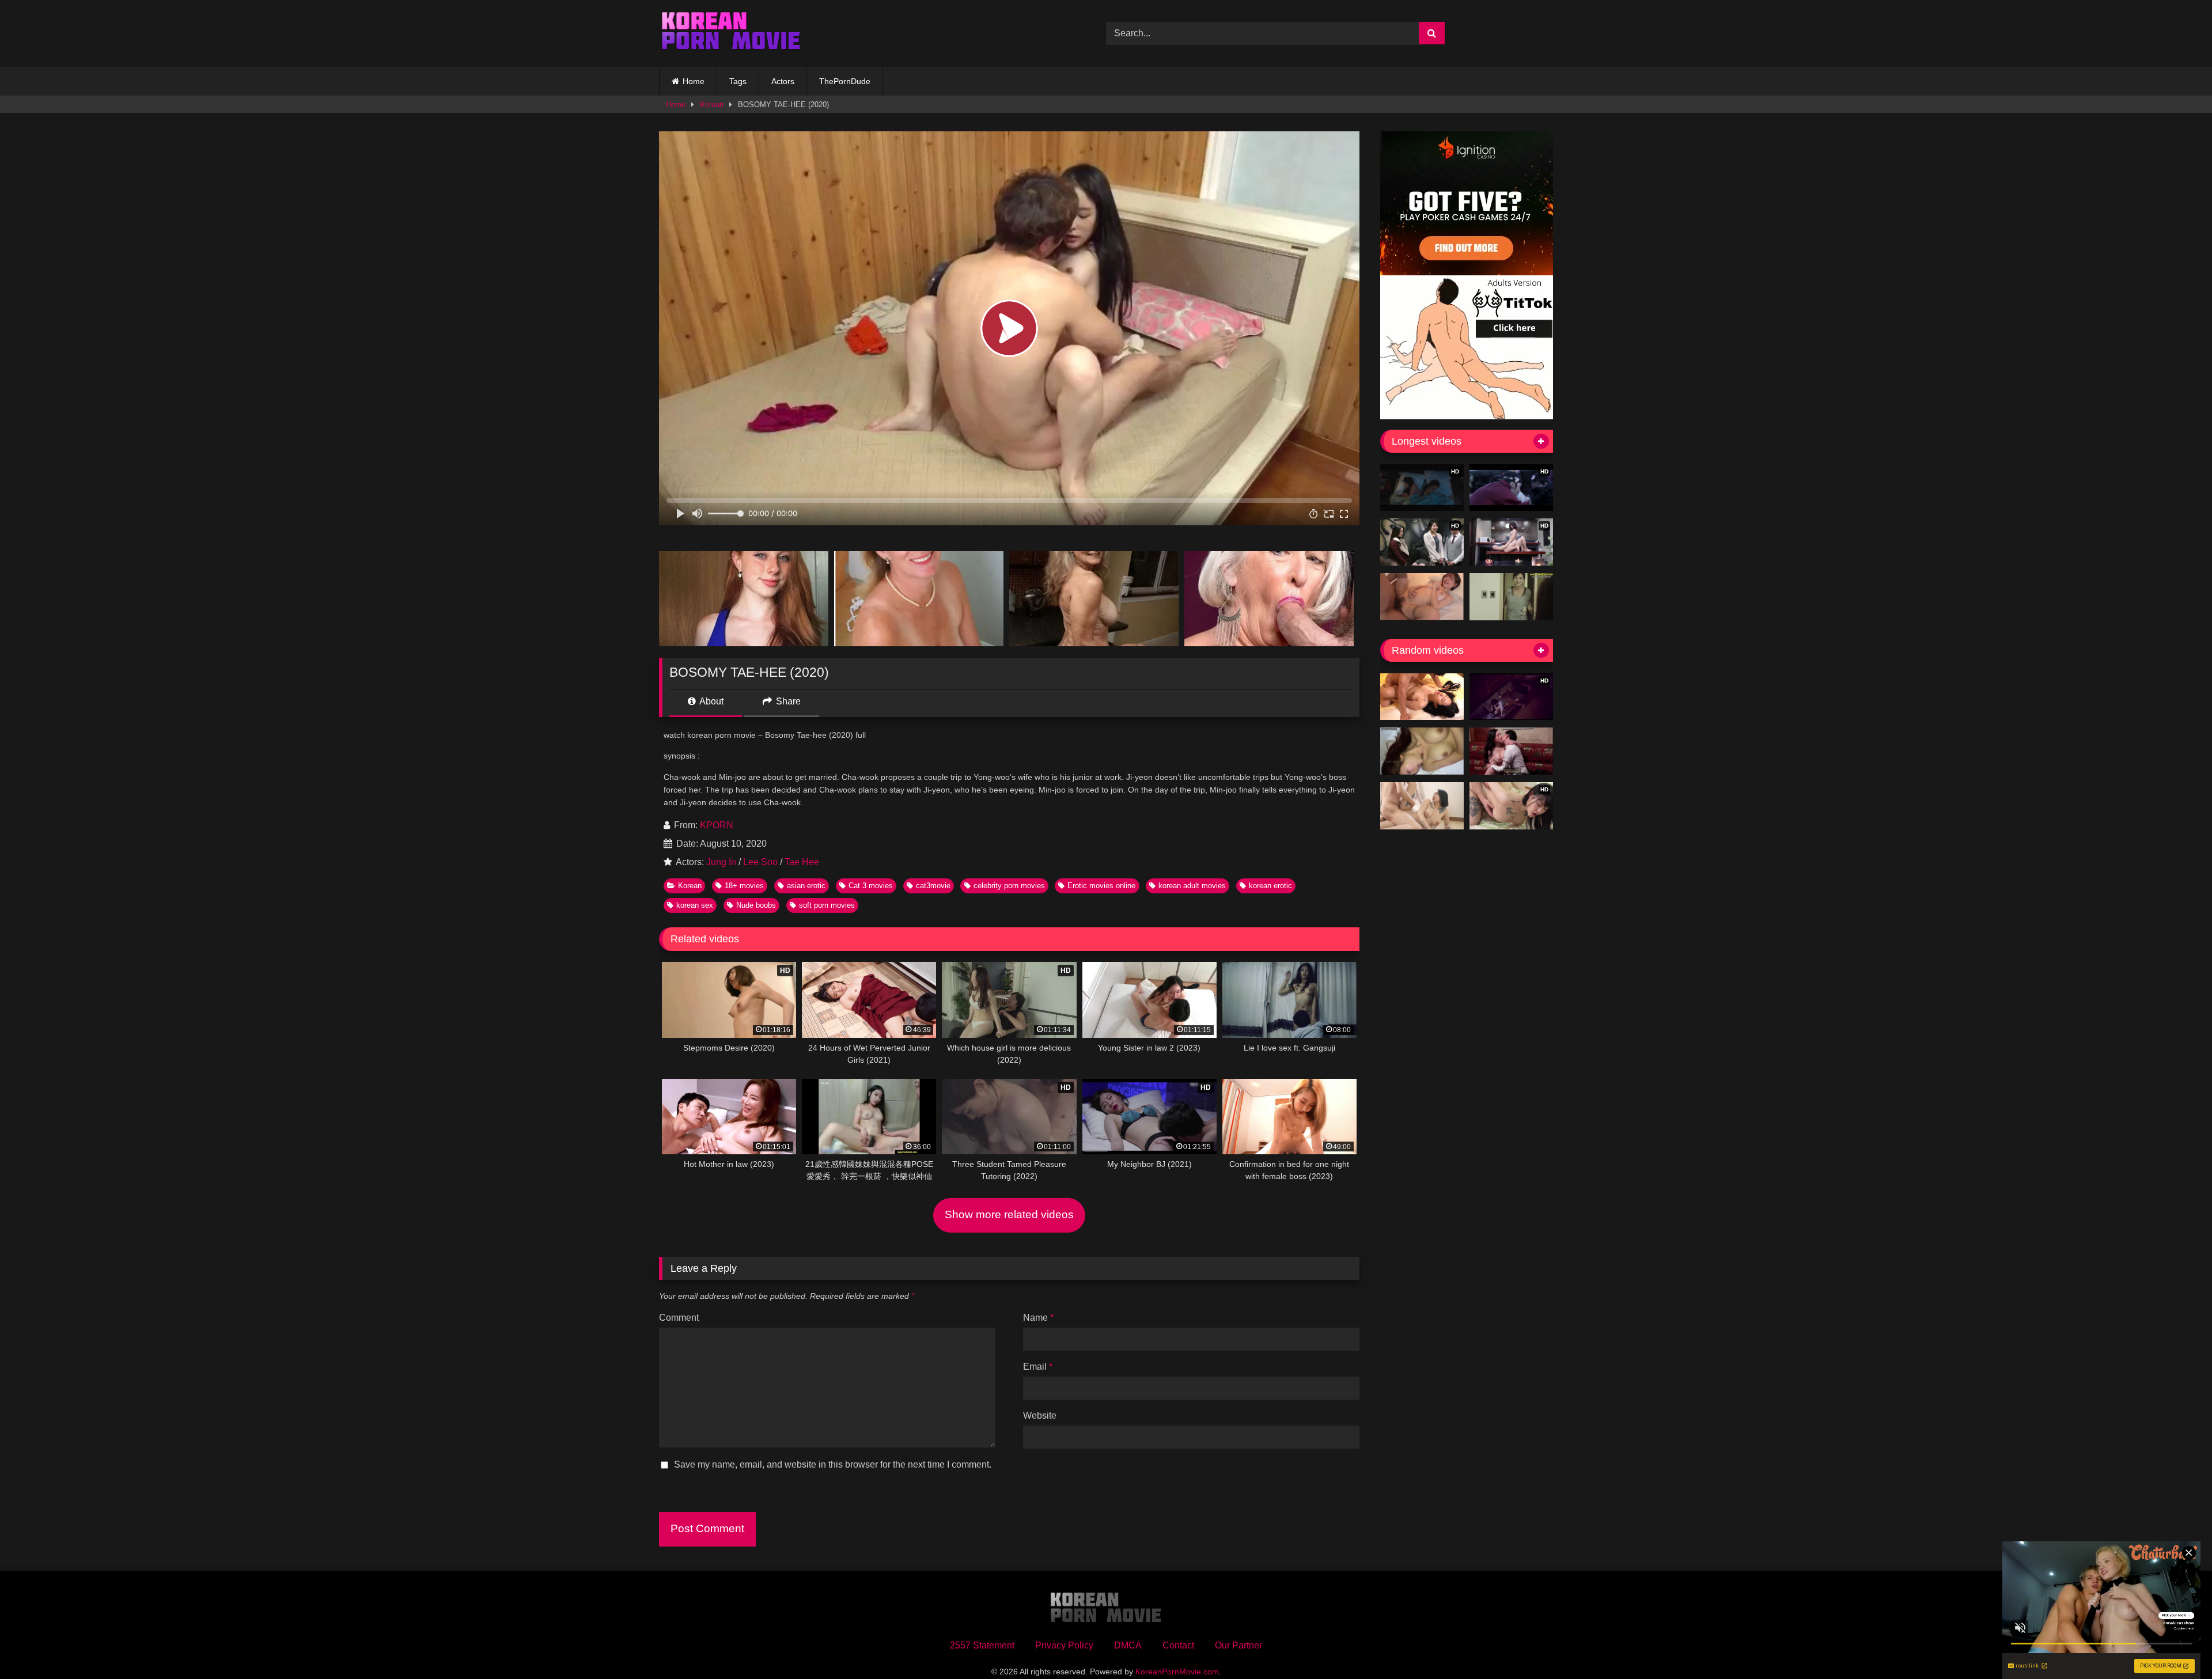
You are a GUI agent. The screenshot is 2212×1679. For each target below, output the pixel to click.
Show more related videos (1009, 1214)
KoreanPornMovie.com (1177, 1672)
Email (1038, 1367)
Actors (783, 81)
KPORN (717, 825)
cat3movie (933, 886)
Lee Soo (760, 862)
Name (1038, 1318)
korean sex (695, 905)
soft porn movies (827, 905)
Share (787, 701)
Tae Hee (802, 862)
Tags (738, 81)
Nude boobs (756, 905)
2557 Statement (982, 1645)
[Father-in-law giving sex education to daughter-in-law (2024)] (1422, 697)
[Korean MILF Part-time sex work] (1511, 597)
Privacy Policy (1064, 1645)
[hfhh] (1422, 751)
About (711, 701)
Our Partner (1238, 1645)
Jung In (721, 862)
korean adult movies (1192, 886)
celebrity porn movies (1009, 886)
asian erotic (806, 886)
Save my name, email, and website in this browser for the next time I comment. (833, 1464)
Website (1040, 1415)
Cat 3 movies (871, 886)
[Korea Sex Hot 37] (1422, 597)
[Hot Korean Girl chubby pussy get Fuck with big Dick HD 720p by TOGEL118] (1511, 751)
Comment (679, 1318)
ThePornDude (845, 81)
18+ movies (744, 886)
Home (694, 81)
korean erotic (1270, 886)
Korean (712, 105)
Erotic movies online (1101, 886)
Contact (1178, 1645)
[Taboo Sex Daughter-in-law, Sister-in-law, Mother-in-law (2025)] (1422, 806)
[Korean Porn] (731, 33)
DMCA (1128, 1645)
